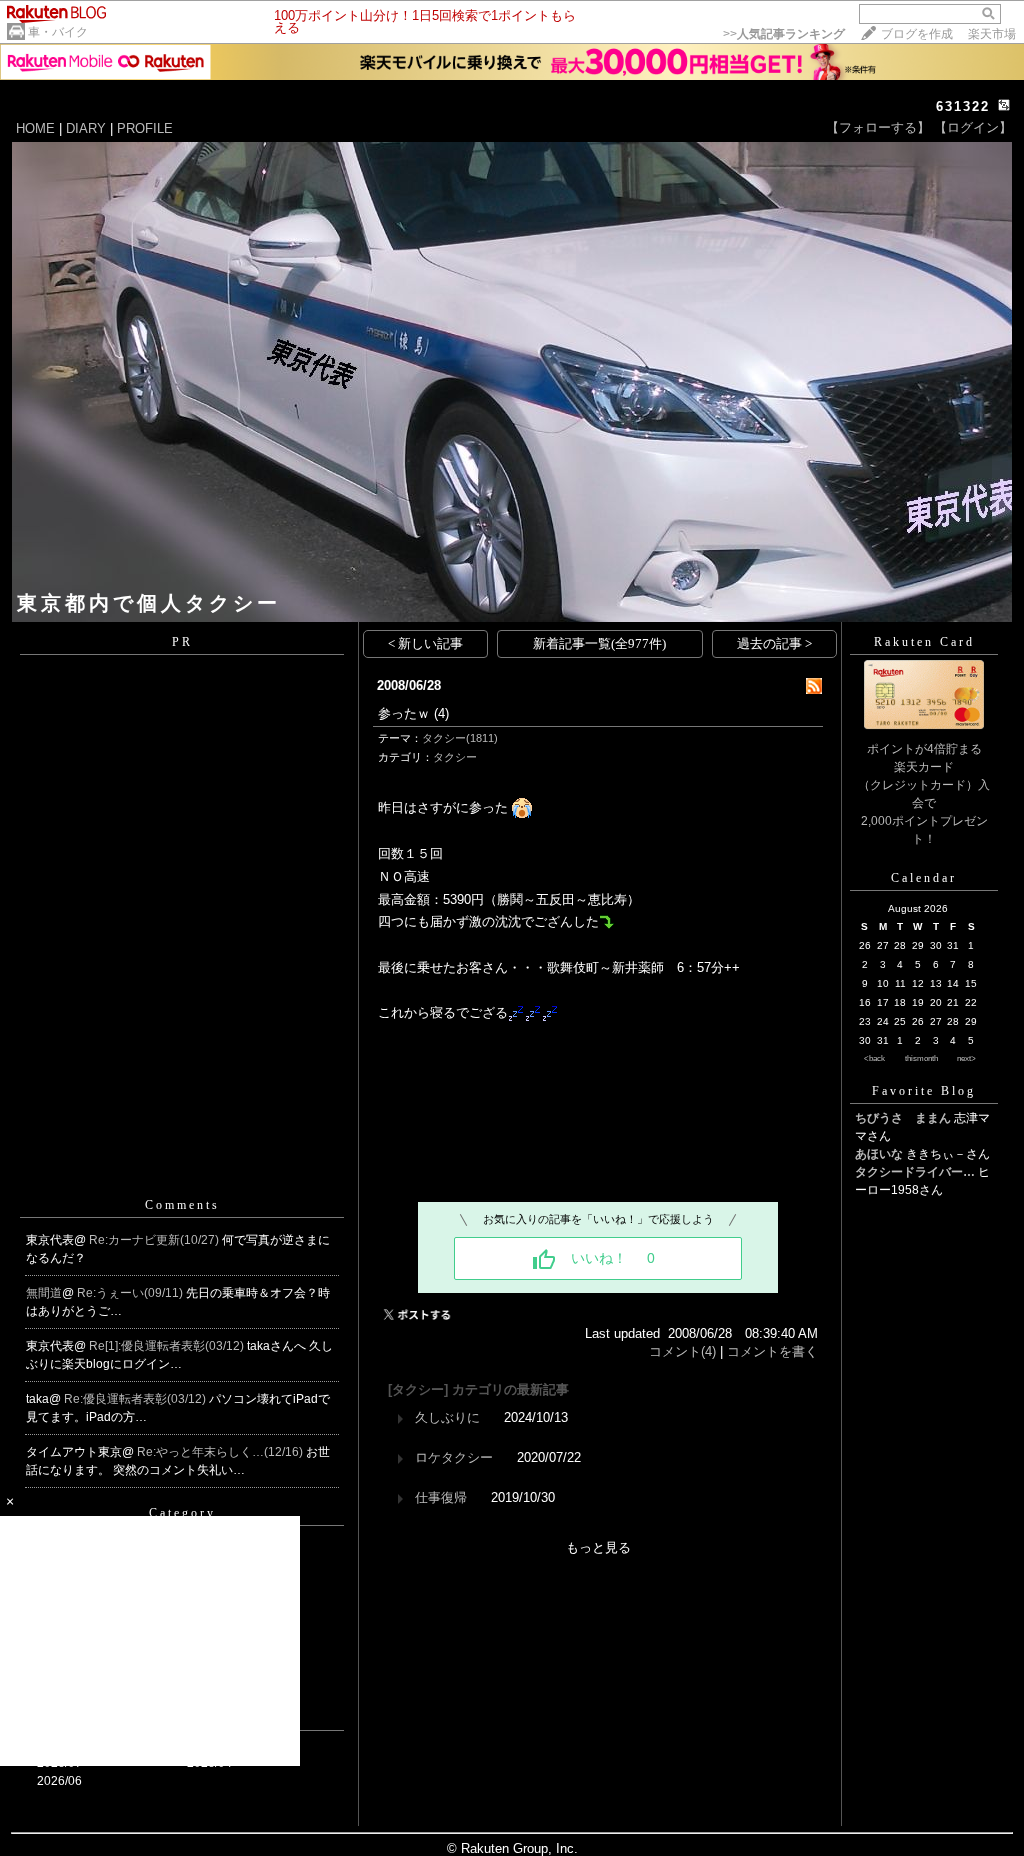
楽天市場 (992, 34)
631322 (963, 106)
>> (784, 34)
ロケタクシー (454, 1457)
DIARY (86, 128)
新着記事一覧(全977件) (599, 643)
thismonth (921, 1058)
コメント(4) (682, 1351)
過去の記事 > (774, 643)
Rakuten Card (924, 642)
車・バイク (58, 32)
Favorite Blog (924, 1091)
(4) (441, 713)
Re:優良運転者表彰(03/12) (136, 1399)
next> (966, 1058)
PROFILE (145, 128)
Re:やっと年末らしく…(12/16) (221, 1452)
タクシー (455, 757)
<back (874, 1058)
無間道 (44, 1293)
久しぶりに (447, 1417)
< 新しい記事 (425, 643)
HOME (35, 128)
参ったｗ (404, 713)
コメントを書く (772, 1351)
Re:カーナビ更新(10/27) (155, 1240)
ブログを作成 (917, 34)
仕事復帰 (441, 1497)
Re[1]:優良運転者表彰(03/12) (168, 1346)
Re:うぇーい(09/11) (131, 1293)
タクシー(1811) (460, 738)
